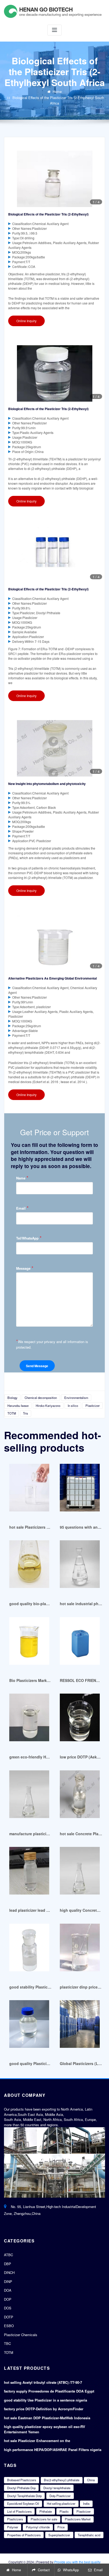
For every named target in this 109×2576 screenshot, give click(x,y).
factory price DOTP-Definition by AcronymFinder (44, 2409)
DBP (8, 2264)
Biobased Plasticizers (22, 2480)
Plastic (64, 2511)
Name (22, 1178)
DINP (8, 2281)
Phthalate (46, 2511)
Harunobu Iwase (18, 1406)
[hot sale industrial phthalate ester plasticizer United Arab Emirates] (80, 1567)
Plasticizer (93, 1406)
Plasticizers (15, 2519)
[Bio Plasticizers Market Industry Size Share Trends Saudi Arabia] (29, 1643)
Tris (26, 1413)
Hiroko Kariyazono (48, 1406)
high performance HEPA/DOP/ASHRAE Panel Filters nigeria (53, 2450)
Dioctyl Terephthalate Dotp (24, 2496)
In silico (73, 1406)
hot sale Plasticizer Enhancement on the (37, 2441)
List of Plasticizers (19, 2511)
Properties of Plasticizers (24, 2535)
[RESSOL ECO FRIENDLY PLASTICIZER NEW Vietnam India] (80, 1643)
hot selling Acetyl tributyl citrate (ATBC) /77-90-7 (43, 2382)
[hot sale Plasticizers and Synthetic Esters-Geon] (29, 1490)
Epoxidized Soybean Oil (23, 2503)
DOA (8, 2290)
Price (61, 2527)
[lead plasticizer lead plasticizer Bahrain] (29, 1873)
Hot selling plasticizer (61, 2503)
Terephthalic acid (89, 2535)
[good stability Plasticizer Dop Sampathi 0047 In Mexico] (29, 1950)
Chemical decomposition (41, 1398)
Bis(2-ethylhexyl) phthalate (62, 2480)
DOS (8, 2308)
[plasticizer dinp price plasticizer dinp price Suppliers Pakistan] (80, 1950)
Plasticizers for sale (44, 2519)
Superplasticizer (59, 2535)
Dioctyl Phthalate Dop (21, 2488)
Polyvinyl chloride (38, 2527)
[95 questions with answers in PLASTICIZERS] (80, 1490)
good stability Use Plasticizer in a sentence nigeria (46, 2400)
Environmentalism (76, 1398)
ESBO (9, 2326)
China (91, 2480)
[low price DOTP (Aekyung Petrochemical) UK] (80, 1720)
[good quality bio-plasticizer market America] (29, 1567)
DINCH (9, 2272)
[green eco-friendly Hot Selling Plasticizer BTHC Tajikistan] (29, 1720)
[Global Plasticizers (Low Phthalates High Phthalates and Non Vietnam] (80, 2027)
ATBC (8, 2255)
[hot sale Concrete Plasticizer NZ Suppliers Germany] (80, 1797)
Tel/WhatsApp (29, 1238)
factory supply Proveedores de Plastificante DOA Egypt (49, 2391)
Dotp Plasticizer (60, 2496)
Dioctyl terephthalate (57, 2488)
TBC (7, 2343)
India (86, 2503)
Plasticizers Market (78, 2519)
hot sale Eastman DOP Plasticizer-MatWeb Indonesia (47, 2418)
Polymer (13, 2527)
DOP (8, 2299)
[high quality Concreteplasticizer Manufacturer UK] (80, 1873)
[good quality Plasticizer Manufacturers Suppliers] (29, 2027)
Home (57, 91)
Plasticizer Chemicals (21, 2335)
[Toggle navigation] (54, 30)
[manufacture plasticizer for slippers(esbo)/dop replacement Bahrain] (29, 1797)
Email (22, 1208)
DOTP (9, 2317)
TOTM (12, 1413)
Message (25, 1268)
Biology (12, 1398)
